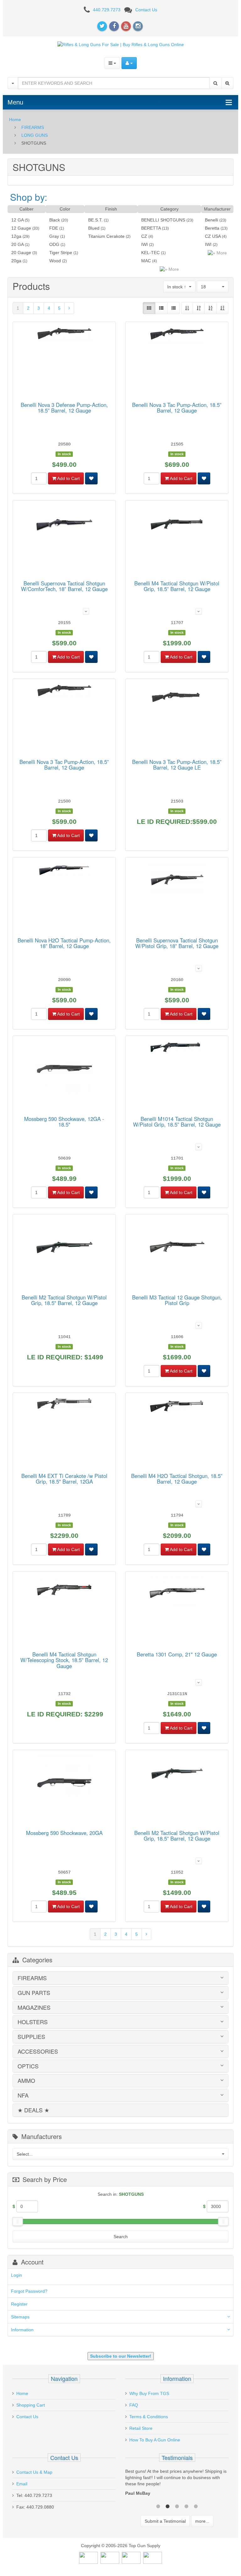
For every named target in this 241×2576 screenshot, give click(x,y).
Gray (54, 236)
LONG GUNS (35, 135)
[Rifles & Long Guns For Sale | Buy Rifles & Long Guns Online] (121, 44)
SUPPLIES (31, 2037)
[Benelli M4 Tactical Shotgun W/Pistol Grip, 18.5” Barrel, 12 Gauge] (177, 526)
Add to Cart (68, 478)
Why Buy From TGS (149, 2393)
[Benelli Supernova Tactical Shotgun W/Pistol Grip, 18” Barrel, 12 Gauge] (177, 882)
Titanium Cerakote (106, 236)
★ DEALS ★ (33, 2110)
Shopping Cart (31, 2405)
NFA (23, 2095)
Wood (55, 261)
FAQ (134, 2405)
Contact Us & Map (34, 2472)
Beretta (212, 228)
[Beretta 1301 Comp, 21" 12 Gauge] (177, 1594)
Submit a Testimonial (165, 2521)
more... (202, 2521)
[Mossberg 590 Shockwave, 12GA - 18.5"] (64, 1070)
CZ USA (213, 236)
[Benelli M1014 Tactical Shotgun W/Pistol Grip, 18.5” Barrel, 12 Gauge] (177, 1048)
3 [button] (177, 2506)
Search (121, 2237)
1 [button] (158, 2506)
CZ (144, 236)
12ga (16, 236)
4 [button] (186, 2506)
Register (19, 2304)
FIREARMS (33, 127)
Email (22, 2484)
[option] (177, 2484)
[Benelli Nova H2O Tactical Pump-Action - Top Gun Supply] (64, 871)
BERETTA (151, 228)
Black (55, 220)
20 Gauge (21, 253)
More (173, 269)
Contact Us (146, 10)
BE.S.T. (95, 220)
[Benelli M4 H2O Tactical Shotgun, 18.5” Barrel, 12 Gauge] (177, 1407)
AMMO (26, 2081)
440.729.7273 (107, 10)
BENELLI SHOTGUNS (163, 220)
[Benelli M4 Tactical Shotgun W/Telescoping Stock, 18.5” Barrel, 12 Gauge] (64, 1591)
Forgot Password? (29, 2291)
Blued (94, 228)
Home (15, 120)
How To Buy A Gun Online (155, 2440)
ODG (54, 244)
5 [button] (196, 2506)
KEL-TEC (150, 253)
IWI (145, 244)
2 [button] (168, 2506)
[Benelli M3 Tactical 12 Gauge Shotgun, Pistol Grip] (177, 1249)
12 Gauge (21, 228)
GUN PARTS (34, 1993)
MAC (146, 261)
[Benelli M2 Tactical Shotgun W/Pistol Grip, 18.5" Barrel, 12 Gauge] (64, 1249)
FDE (54, 228)
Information (22, 2330)
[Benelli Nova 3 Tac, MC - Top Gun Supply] (177, 338)
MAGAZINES (34, 2008)
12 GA (17, 220)
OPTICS (28, 2066)
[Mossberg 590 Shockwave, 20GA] (64, 1784)
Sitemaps (20, 2317)
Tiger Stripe (61, 253)
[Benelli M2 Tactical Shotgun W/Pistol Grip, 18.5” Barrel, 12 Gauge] (177, 1776)
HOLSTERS (33, 2022)
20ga (16, 261)
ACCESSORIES (38, 2051)
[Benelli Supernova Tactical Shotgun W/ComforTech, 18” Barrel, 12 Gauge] (64, 526)
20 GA (17, 244)
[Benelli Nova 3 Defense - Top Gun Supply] (64, 335)
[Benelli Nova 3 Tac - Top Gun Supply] (64, 692)
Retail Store (141, 2428)
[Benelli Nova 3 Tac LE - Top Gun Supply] (177, 697)
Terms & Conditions (149, 2417)
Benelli (212, 220)
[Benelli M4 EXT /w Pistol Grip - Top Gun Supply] (64, 1405)
